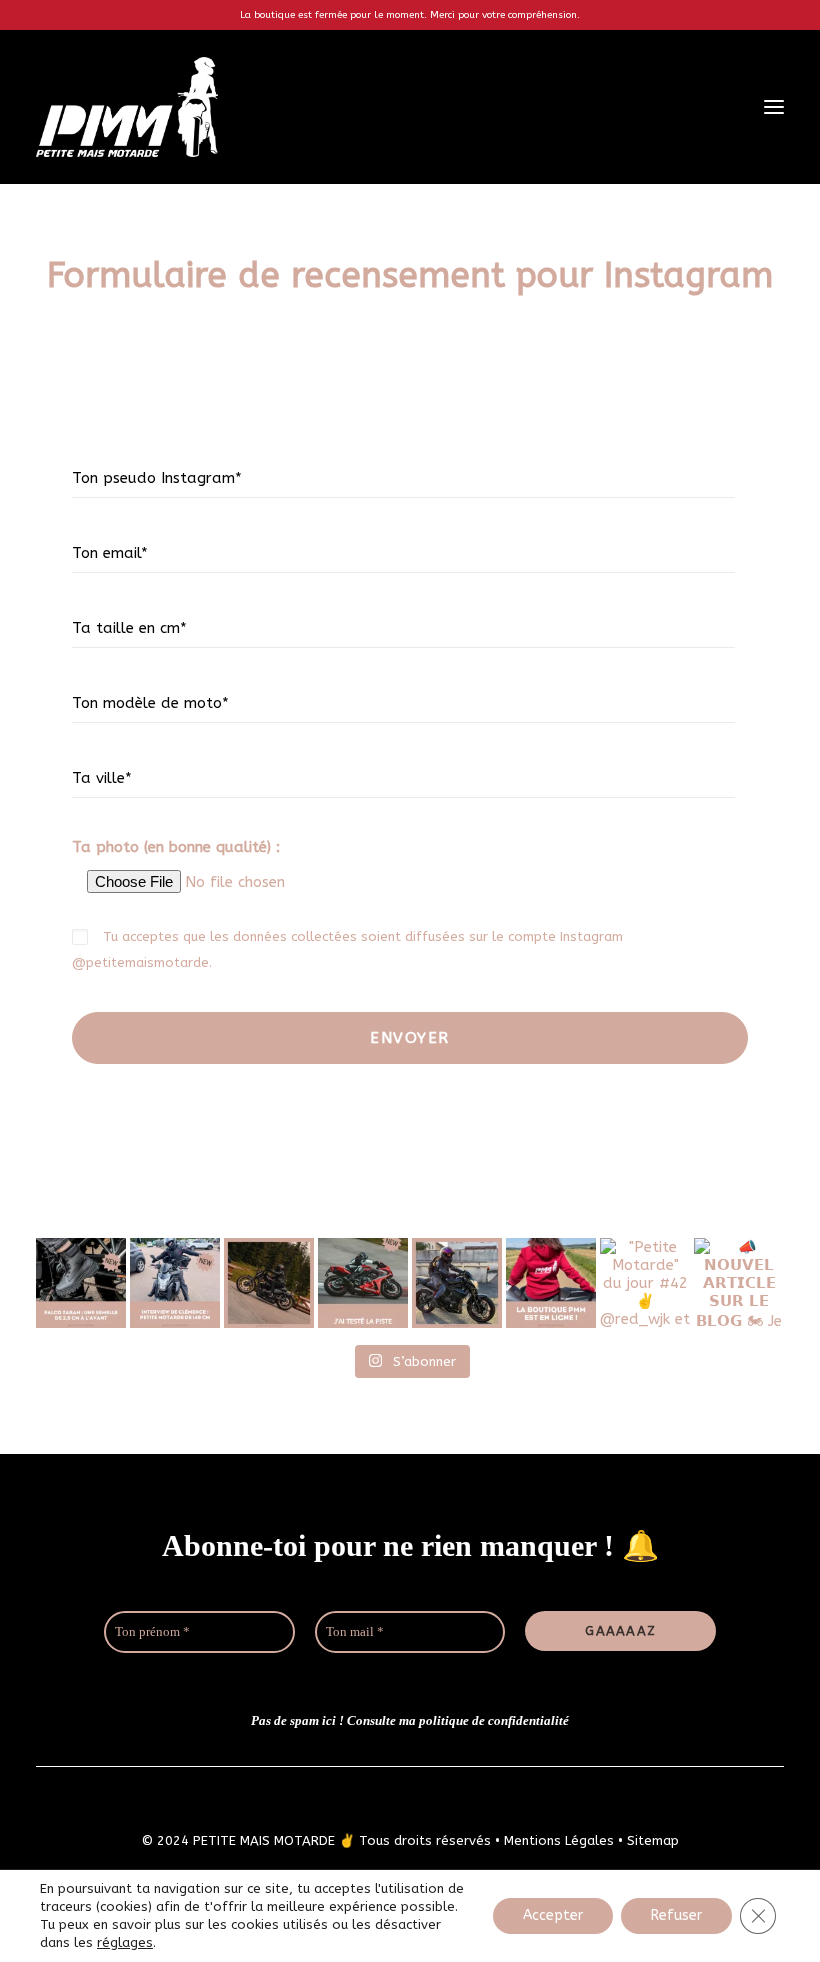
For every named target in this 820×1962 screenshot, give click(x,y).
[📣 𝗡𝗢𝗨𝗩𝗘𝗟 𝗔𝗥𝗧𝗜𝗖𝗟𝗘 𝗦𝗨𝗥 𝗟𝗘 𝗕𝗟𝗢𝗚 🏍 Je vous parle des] (81, 1283)
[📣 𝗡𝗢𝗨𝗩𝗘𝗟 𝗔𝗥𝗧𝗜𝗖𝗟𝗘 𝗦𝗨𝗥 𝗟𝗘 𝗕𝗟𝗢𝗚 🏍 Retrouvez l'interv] (175, 1283)
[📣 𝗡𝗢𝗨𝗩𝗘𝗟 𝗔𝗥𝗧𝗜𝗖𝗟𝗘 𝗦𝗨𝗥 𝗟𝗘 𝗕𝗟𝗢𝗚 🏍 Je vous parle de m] (363, 1283)
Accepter (553, 1915)
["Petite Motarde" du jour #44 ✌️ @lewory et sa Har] (269, 1283)
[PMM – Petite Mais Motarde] (127, 107)
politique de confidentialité (494, 1720)
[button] (774, 107)
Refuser (676, 1915)
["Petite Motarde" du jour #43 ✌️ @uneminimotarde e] (457, 1283)
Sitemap (653, 1840)
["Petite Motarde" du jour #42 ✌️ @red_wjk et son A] (645, 1283)
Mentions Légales (559, 1840)
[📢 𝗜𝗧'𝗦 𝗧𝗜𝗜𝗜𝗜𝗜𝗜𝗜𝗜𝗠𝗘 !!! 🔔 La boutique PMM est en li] (551, 1283)
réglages (125, 1942)
